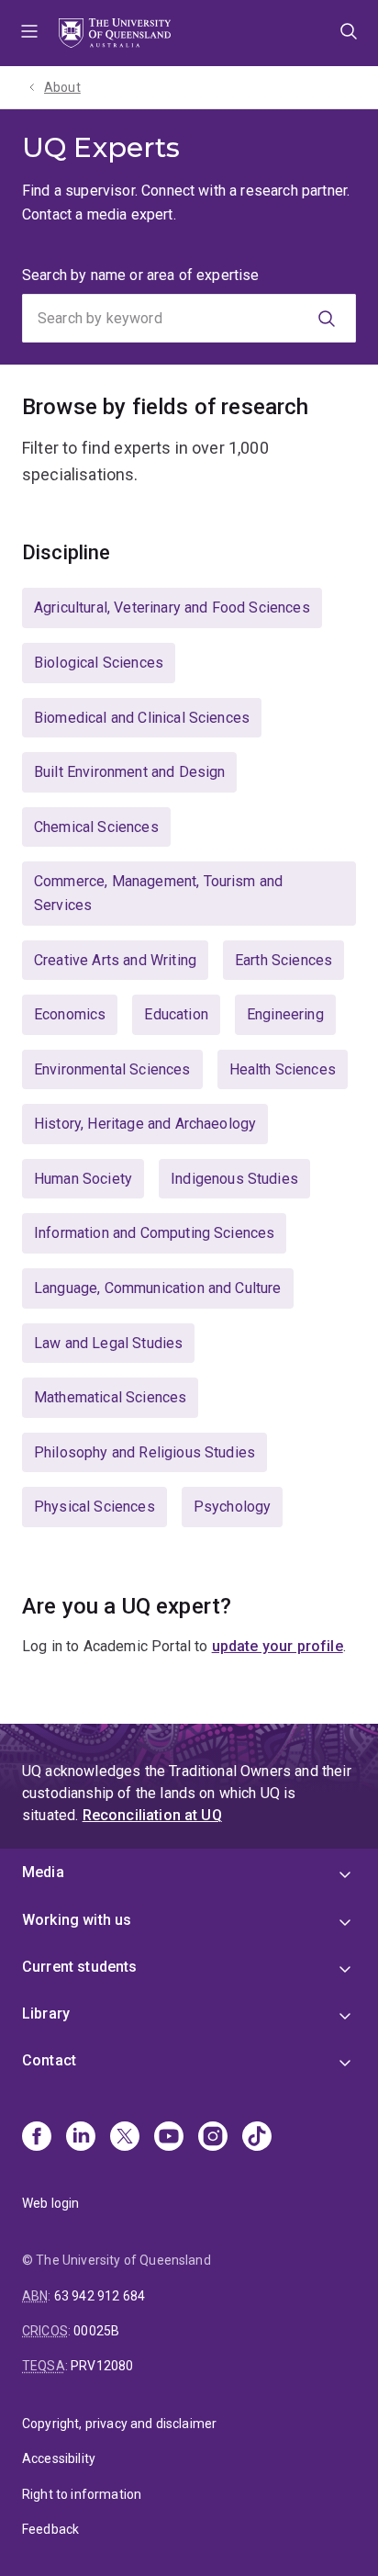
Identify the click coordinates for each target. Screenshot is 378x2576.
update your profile (278, 1646)
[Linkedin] (81, 2138)
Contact (49, 2060)
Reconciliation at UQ (152, 1815)
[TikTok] (257, 2138)
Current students (80, 1967)
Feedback (50, 2529)
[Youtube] (169, 2138)
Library (46, 2014)
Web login (50, 2203)
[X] (125, 2138)
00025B (96, 2331)
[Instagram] (213, 2138)
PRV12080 (102, 2366)
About (62, 87)
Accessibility (59, 2458)
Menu (29, 33)
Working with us (77, 1920)
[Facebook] (37, 2138)
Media (43, 1872)
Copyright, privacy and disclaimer (119, 2424)
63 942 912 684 (100, 2296)
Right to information (82, 2494)
